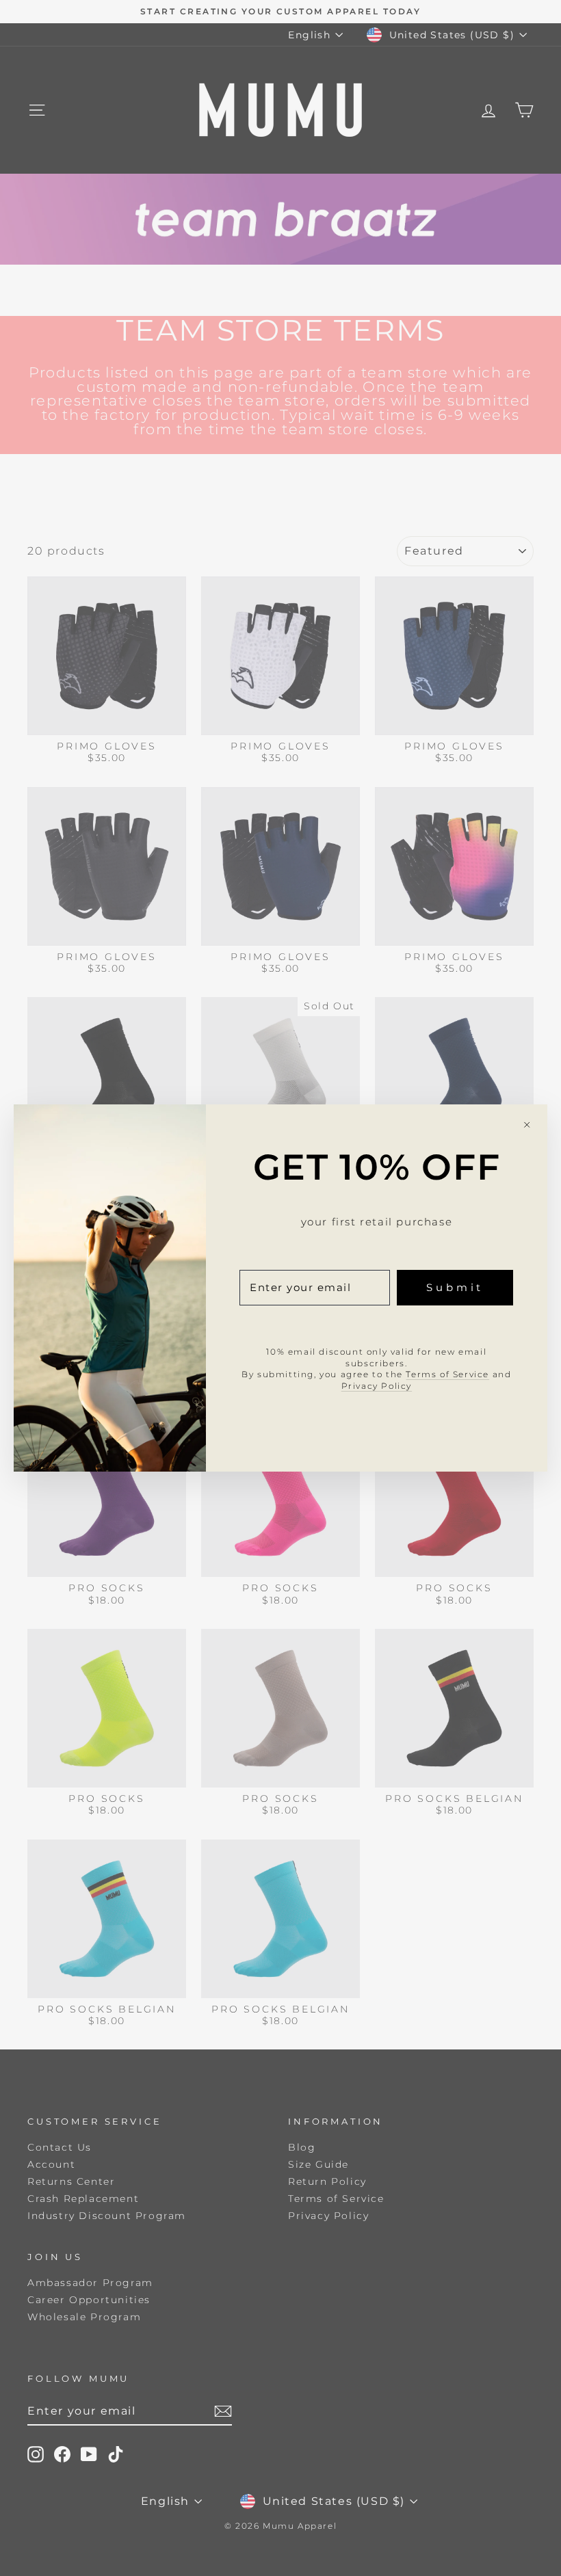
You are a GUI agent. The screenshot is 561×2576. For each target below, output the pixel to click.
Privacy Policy (377, 1386)
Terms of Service (447, 1374)
